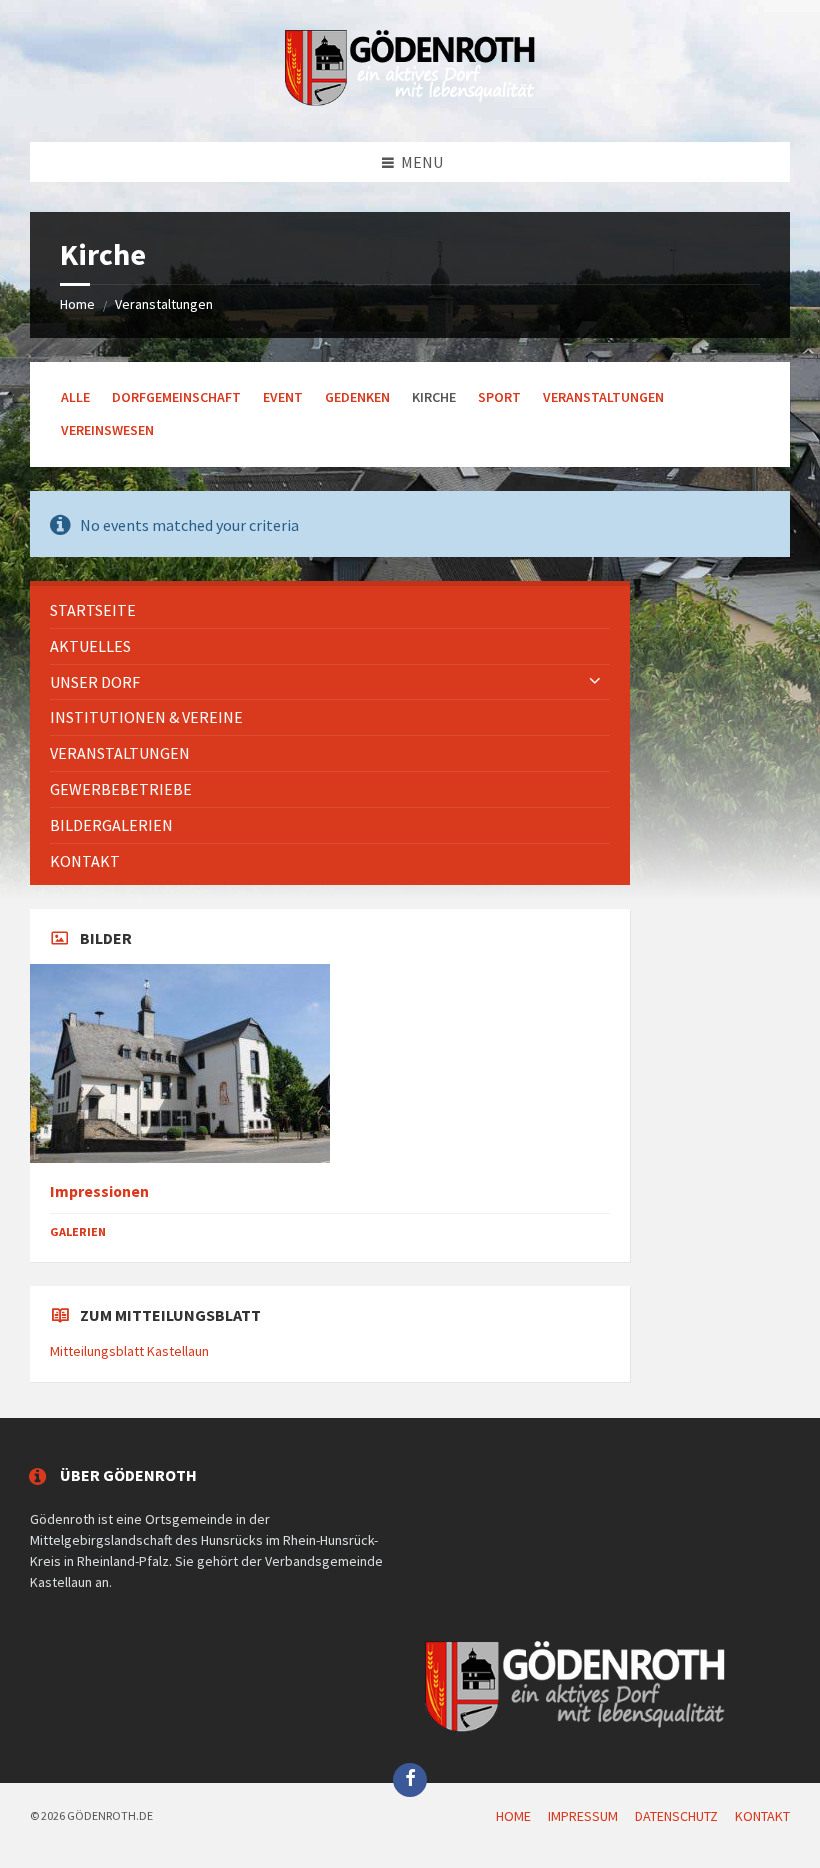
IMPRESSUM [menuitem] (583, 1816)
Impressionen (99, 1191)
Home (77, 304)
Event (283, 397)
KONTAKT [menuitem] (762, 1816)
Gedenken (357, 397)
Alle (75, 397)
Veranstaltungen (164, 304)
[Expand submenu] (595, 682)
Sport (499, 397)
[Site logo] (410, 102)
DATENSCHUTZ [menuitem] (676, 1816)
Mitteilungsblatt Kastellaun (129, 1351)
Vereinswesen (107, 430)
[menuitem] (330, 610)
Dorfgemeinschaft (176, 397)
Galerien (78, 1231)
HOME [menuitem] (513, 1816)
